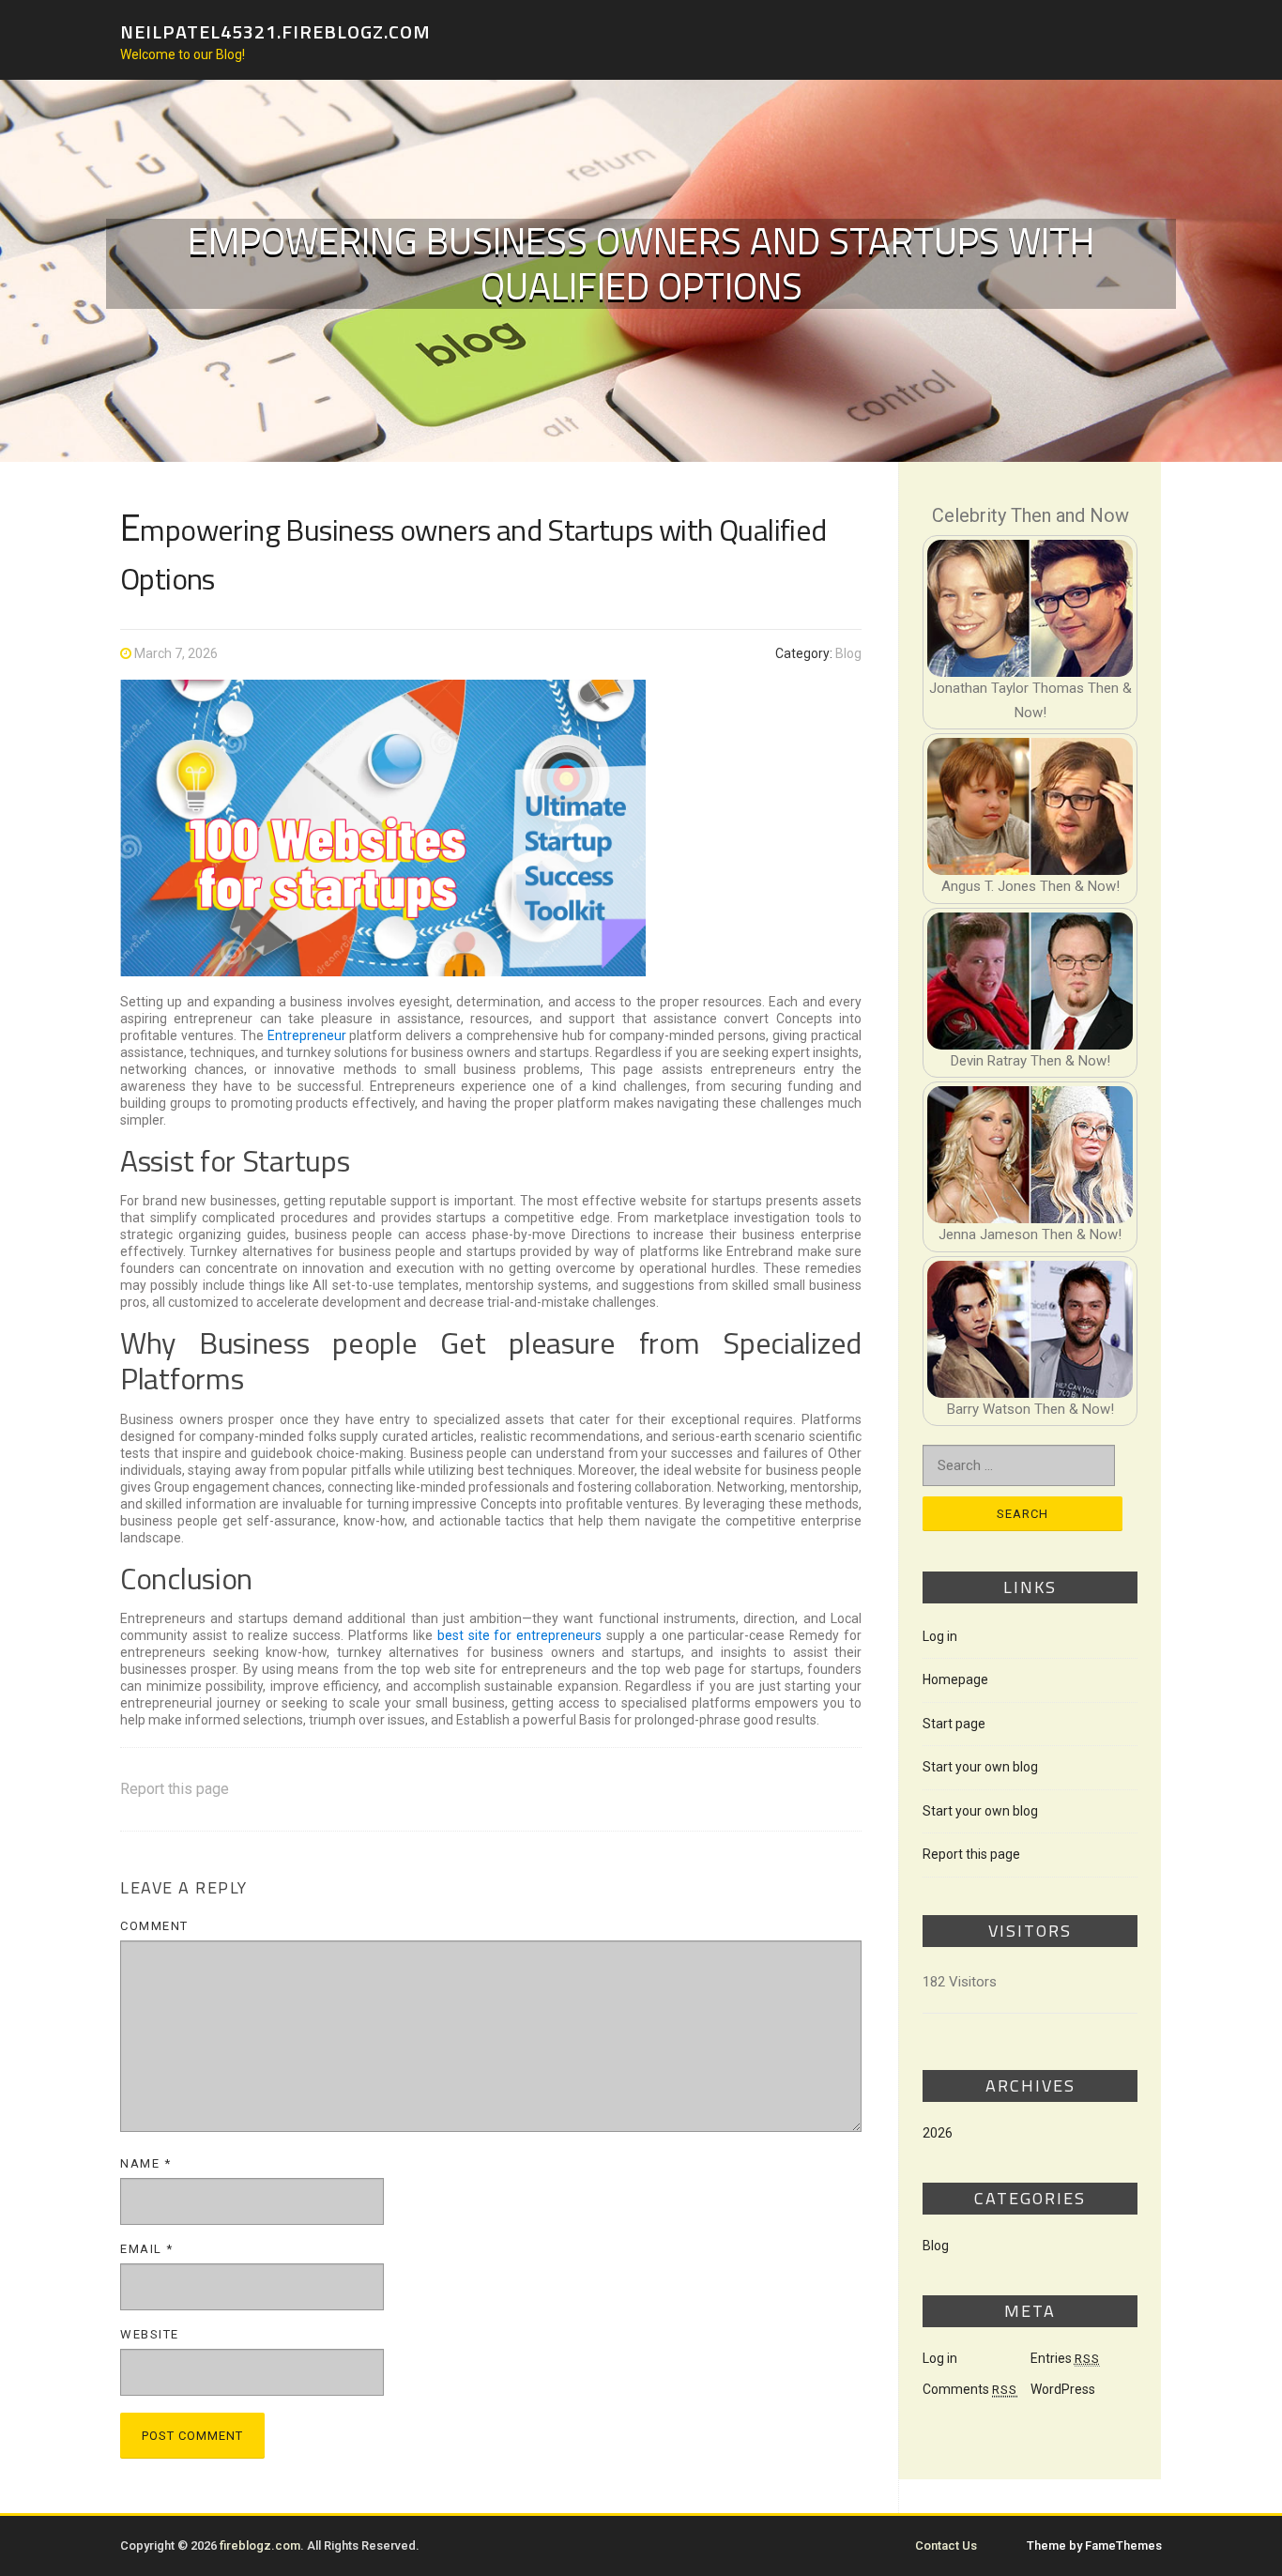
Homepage (955, 1679)
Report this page (175, 1789)
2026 (938, 2133)
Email (147, 2249)
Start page (954, 1724)
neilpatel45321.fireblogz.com (275, 31)
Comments (970, 2389)
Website (150, 2334)
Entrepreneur (307, 1035)
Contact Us (946, 2545)
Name (145, 2163)
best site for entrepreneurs (519, 1635)
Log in (940, 1636)
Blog (848, 653)
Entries (1065, 2358)
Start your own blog (980, 1767)
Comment (154, 1926)
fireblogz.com (260, 2545)
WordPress (1063, 2389)
